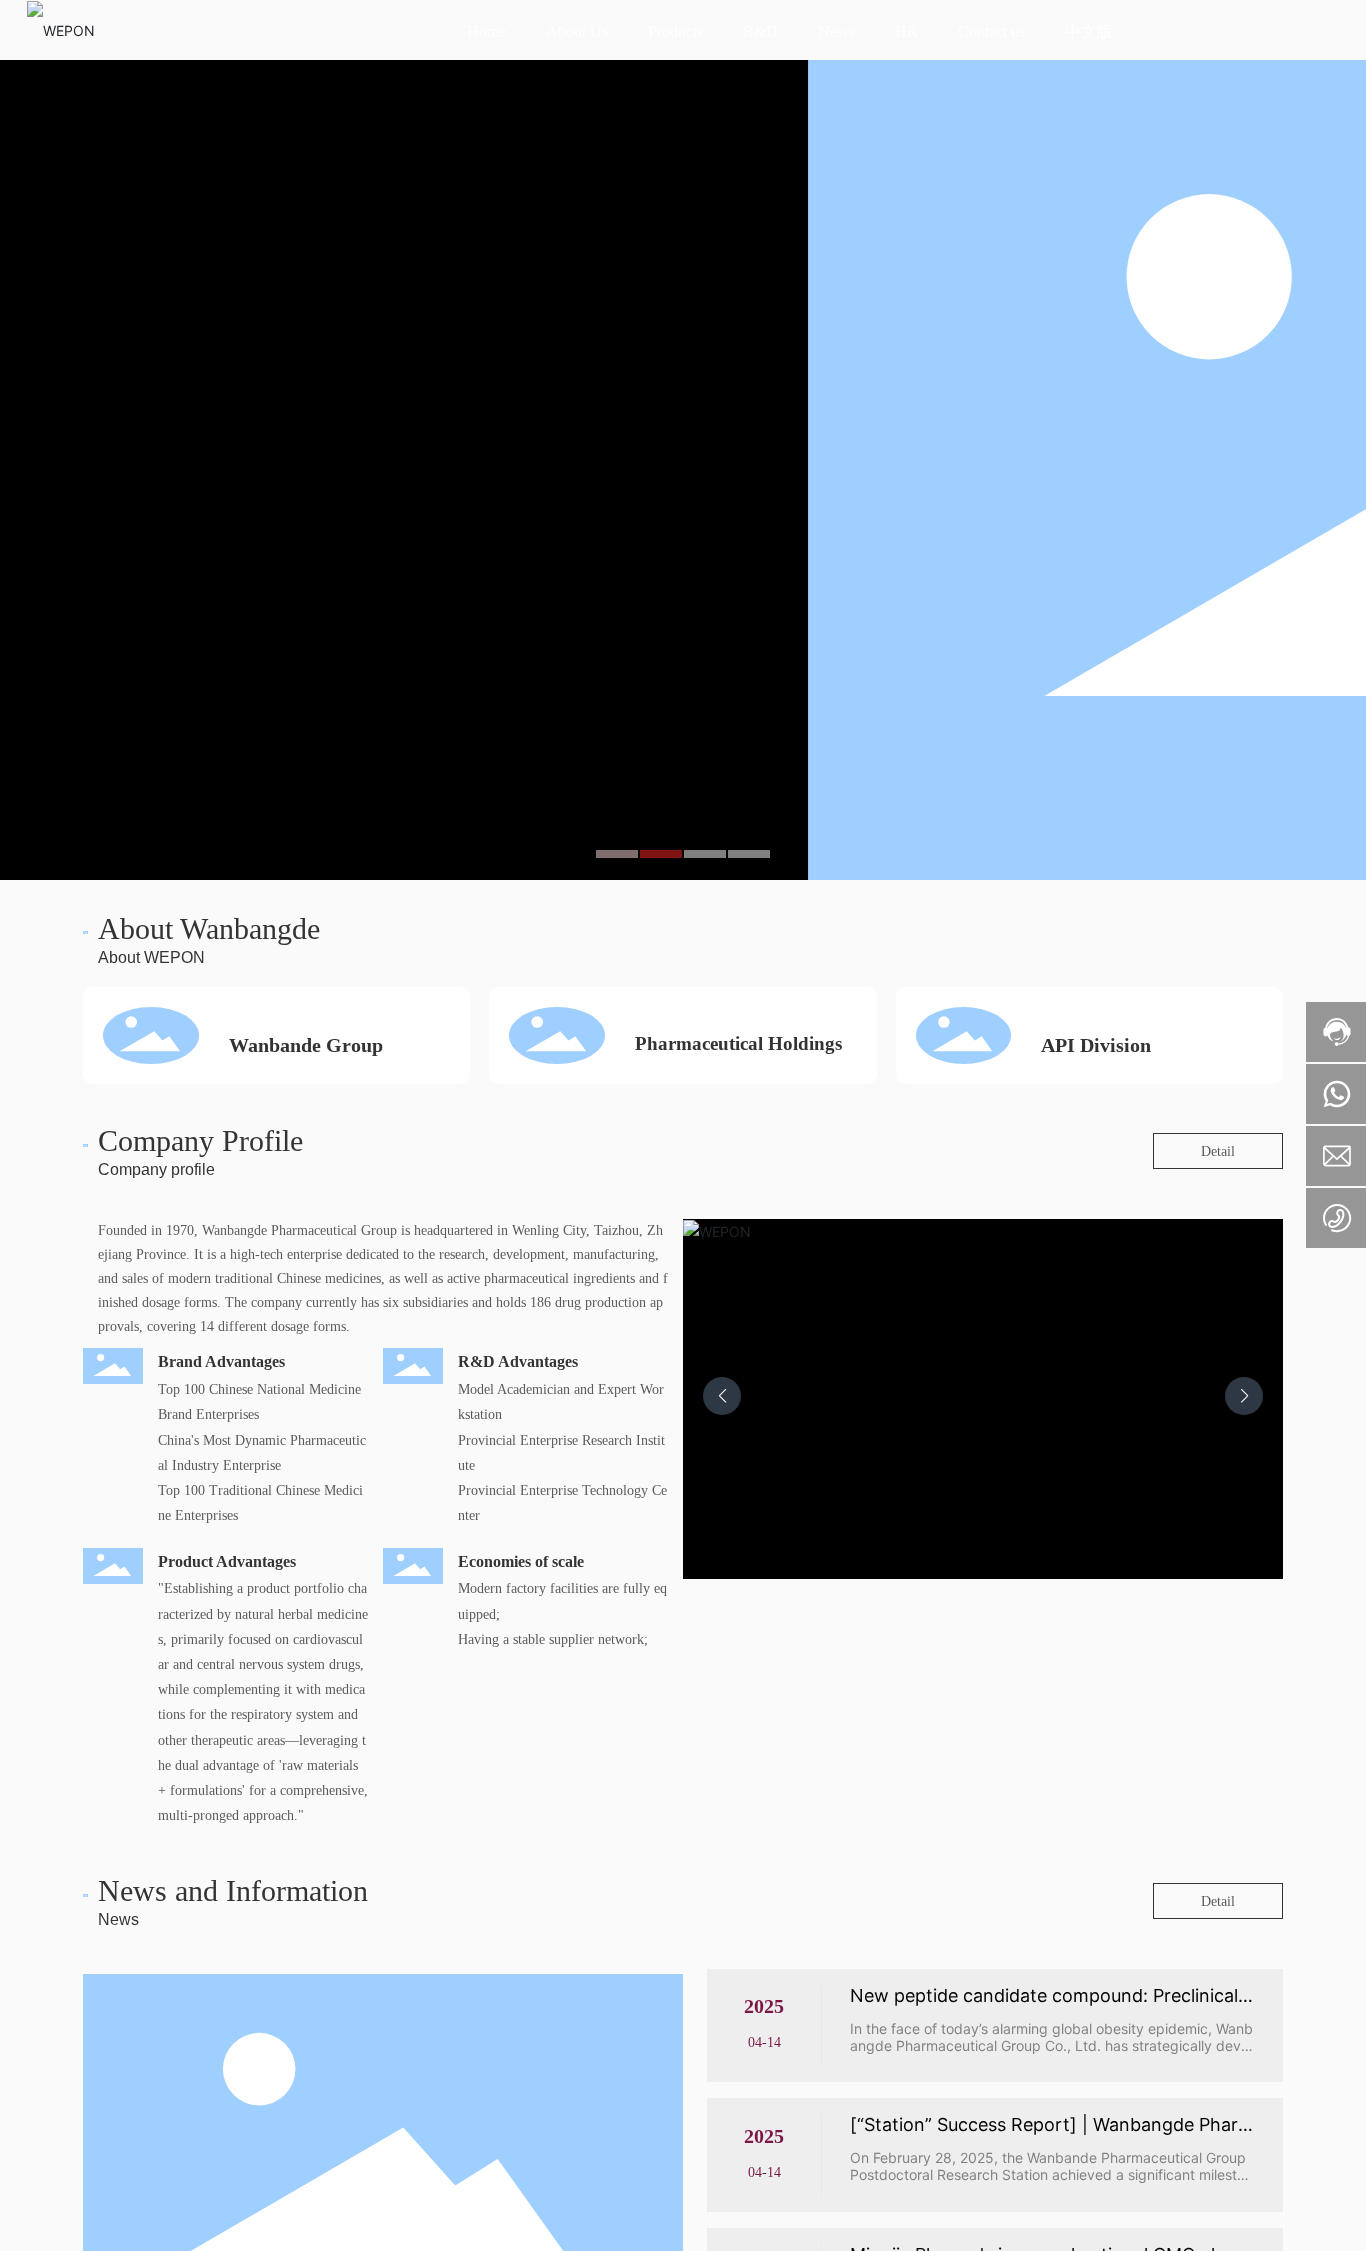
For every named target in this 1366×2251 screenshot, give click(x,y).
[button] (617, 854)
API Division (1096, 1045)
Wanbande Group (306, 1045)
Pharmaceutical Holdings (738, 1043)
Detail (1218, 1151)
